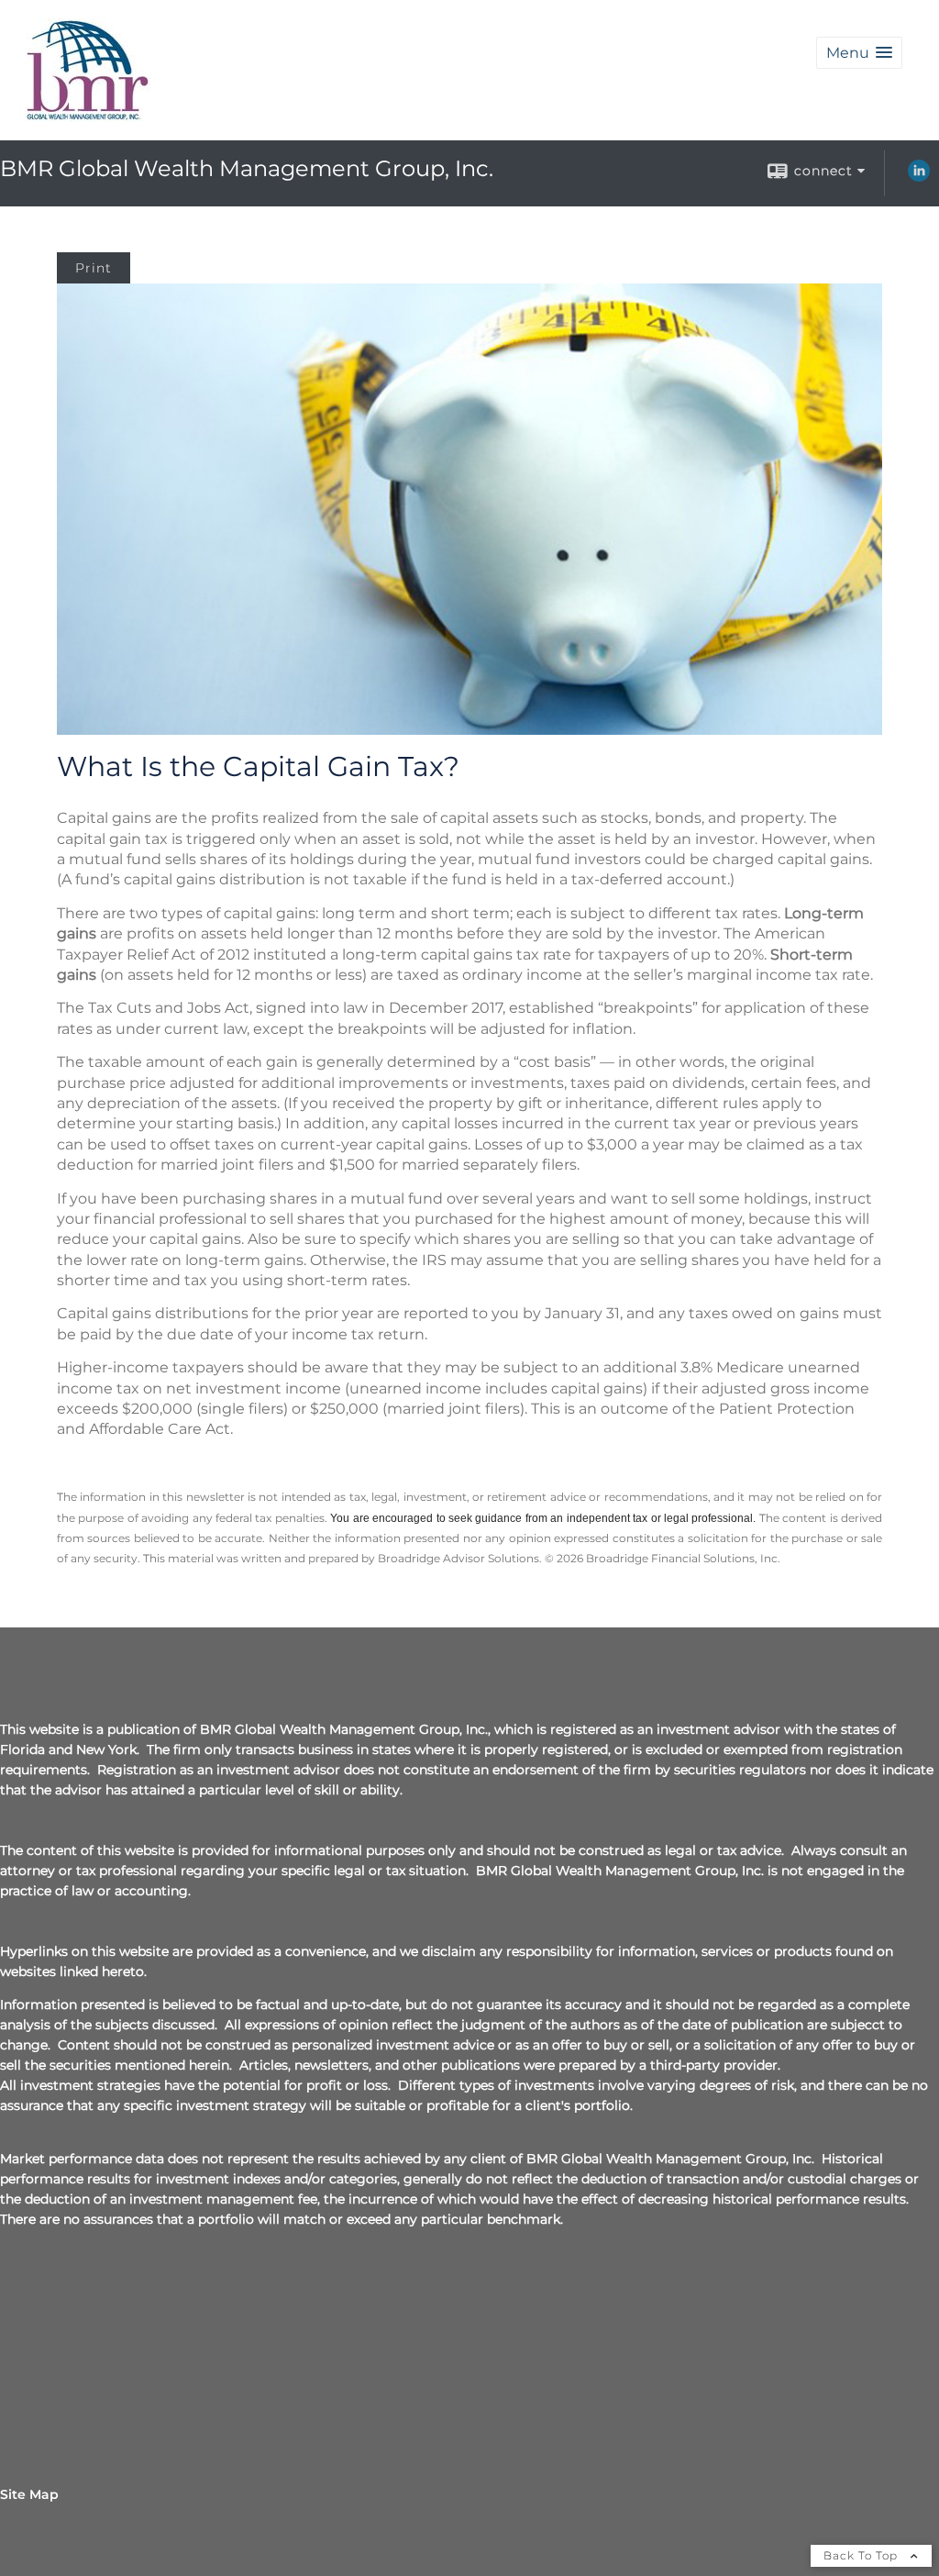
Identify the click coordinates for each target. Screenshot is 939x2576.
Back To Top (862, 2555)
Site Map (29, 2494)
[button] (859, 53)
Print (94, 268)
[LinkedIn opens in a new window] (919, 177)
